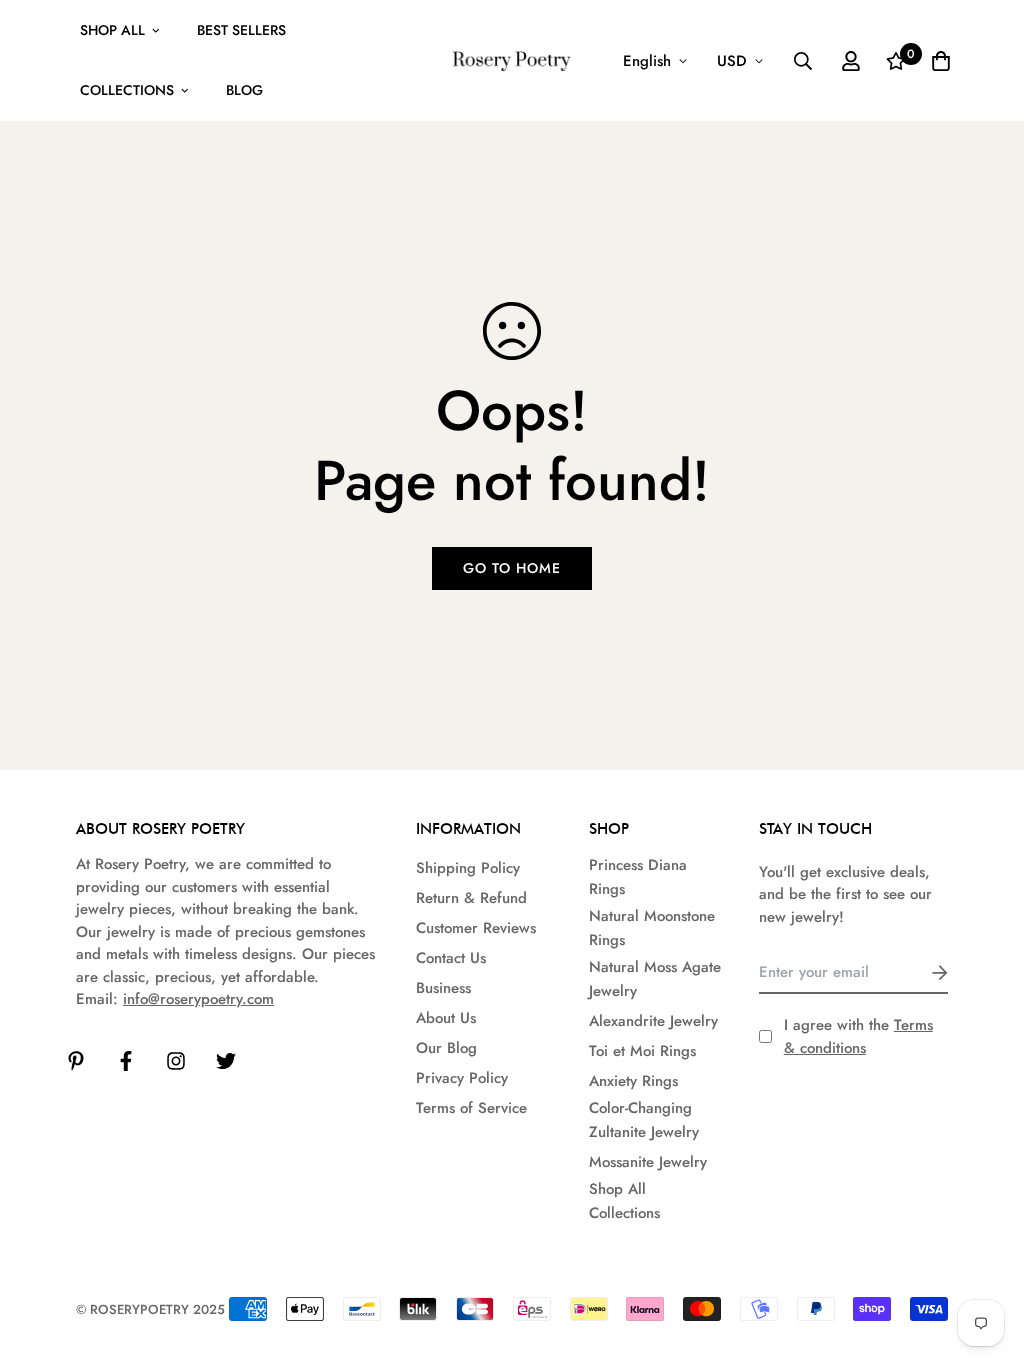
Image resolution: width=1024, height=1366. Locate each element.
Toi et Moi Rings (642, 1051)
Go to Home (512, 568)
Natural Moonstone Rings (652, 928)
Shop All (112, 30)
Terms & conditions (858, 1036)
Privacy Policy (462, 1078)
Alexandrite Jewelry (653, 1021)
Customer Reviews (476, 928)
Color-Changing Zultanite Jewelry (644, 1120)
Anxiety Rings (633, 1081)
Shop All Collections (624, 1201)
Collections (127, 90)
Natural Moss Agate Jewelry (655, 979)
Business (443, 988)
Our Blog (446, 1048)
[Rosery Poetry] (512, 61)
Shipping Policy (468, 868)
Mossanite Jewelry (648, 1162)
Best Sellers (241, 30)
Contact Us (451, 958)
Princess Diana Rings (638, 877)
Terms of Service (471, 1108)
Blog (244, 90)
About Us (446, 1018)
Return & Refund (471, 898)
